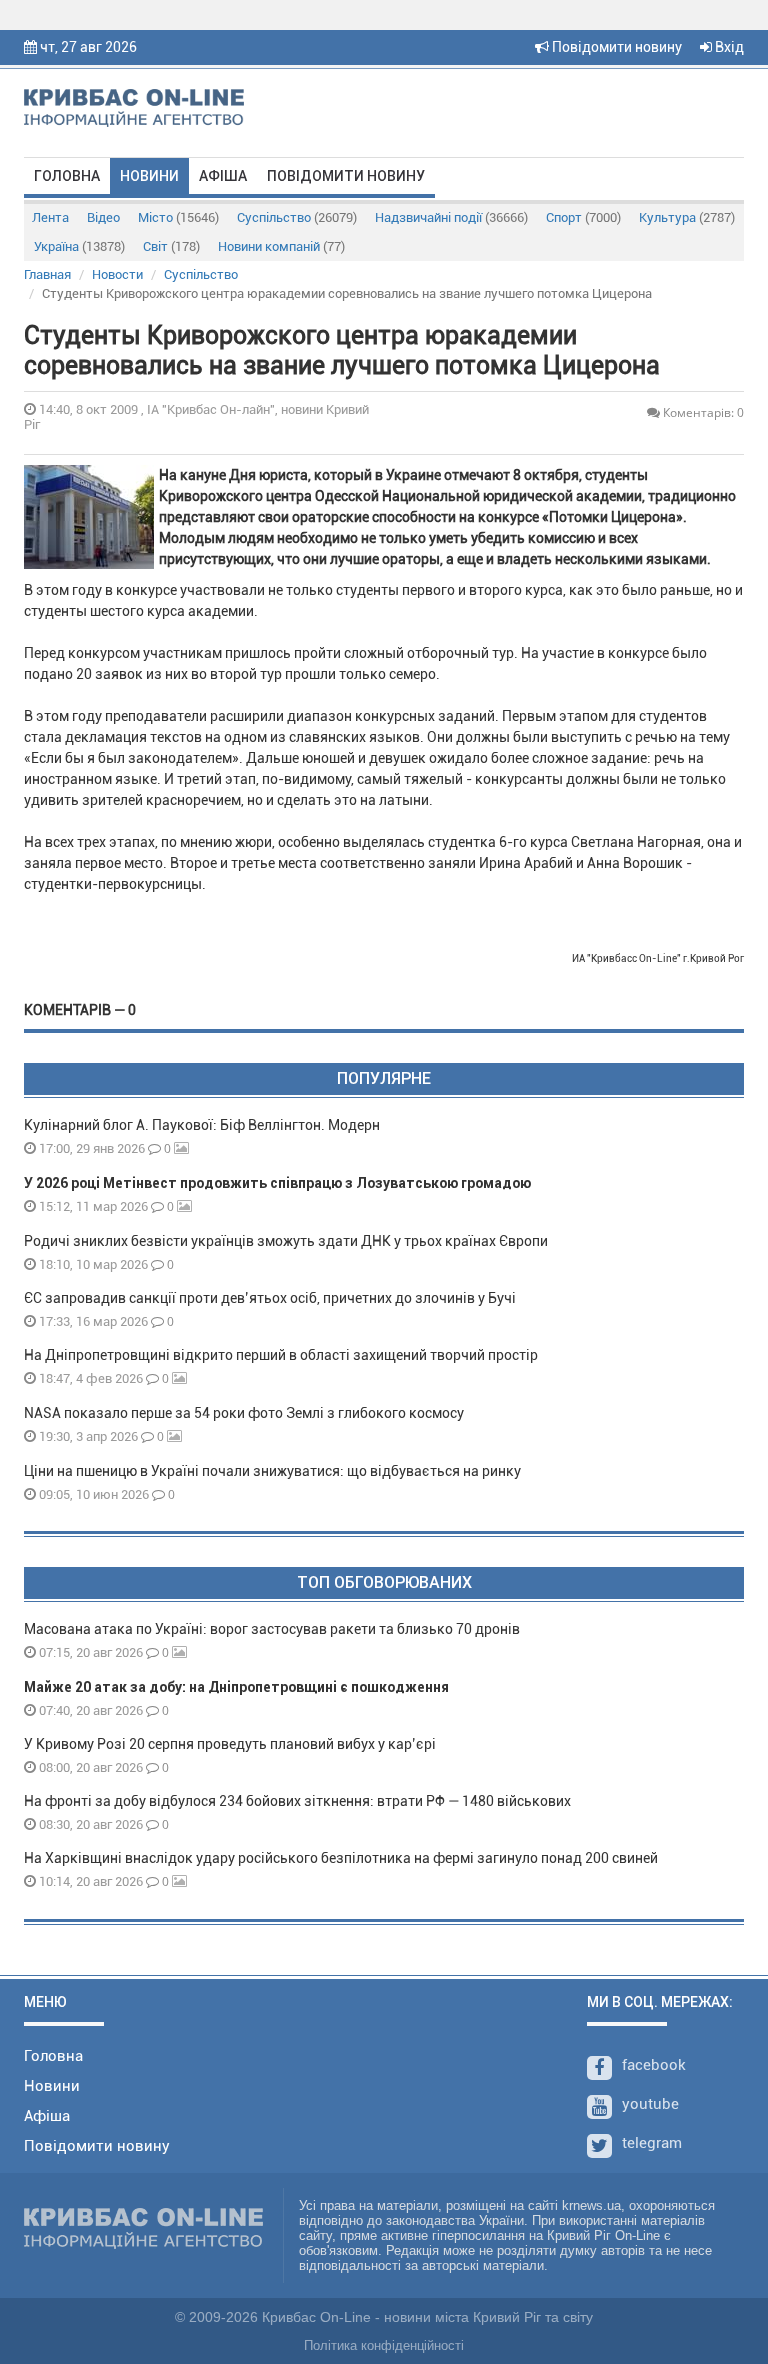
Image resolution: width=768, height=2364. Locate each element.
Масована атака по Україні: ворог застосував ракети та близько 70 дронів (272, 1629)
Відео (103, 217)
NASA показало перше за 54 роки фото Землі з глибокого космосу (244, 1413)
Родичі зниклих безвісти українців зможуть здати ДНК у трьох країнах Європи (286, 1241)
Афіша (223, 176)
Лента (50, 217)
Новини (149, 176)
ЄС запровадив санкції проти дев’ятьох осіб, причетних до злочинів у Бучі (270, 1298)
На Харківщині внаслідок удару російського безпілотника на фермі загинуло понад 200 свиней (341, 1858)
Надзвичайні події (451, 217)
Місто (178, 217)
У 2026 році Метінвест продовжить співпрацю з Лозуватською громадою (277, 1183)
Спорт (583, 217)
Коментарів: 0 (702, 412)
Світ (171, 246)
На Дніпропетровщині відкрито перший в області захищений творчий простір (284, 1355)
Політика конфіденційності (384, 2345)
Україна (79, 246)
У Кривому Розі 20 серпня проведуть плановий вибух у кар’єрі (230, 1744)
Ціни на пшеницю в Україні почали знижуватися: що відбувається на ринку (272, 1471)
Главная (47, 274)
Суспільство (297, 217)
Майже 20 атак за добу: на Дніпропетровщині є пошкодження (236, 1687)
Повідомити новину (615, 47)
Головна (67, 176)
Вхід (728, 47)
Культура (687, 217)
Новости (117, 274)
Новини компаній (281, 246)
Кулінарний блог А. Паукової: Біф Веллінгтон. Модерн (202, 1125)
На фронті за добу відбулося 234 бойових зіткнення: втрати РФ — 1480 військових (297, 1801)
